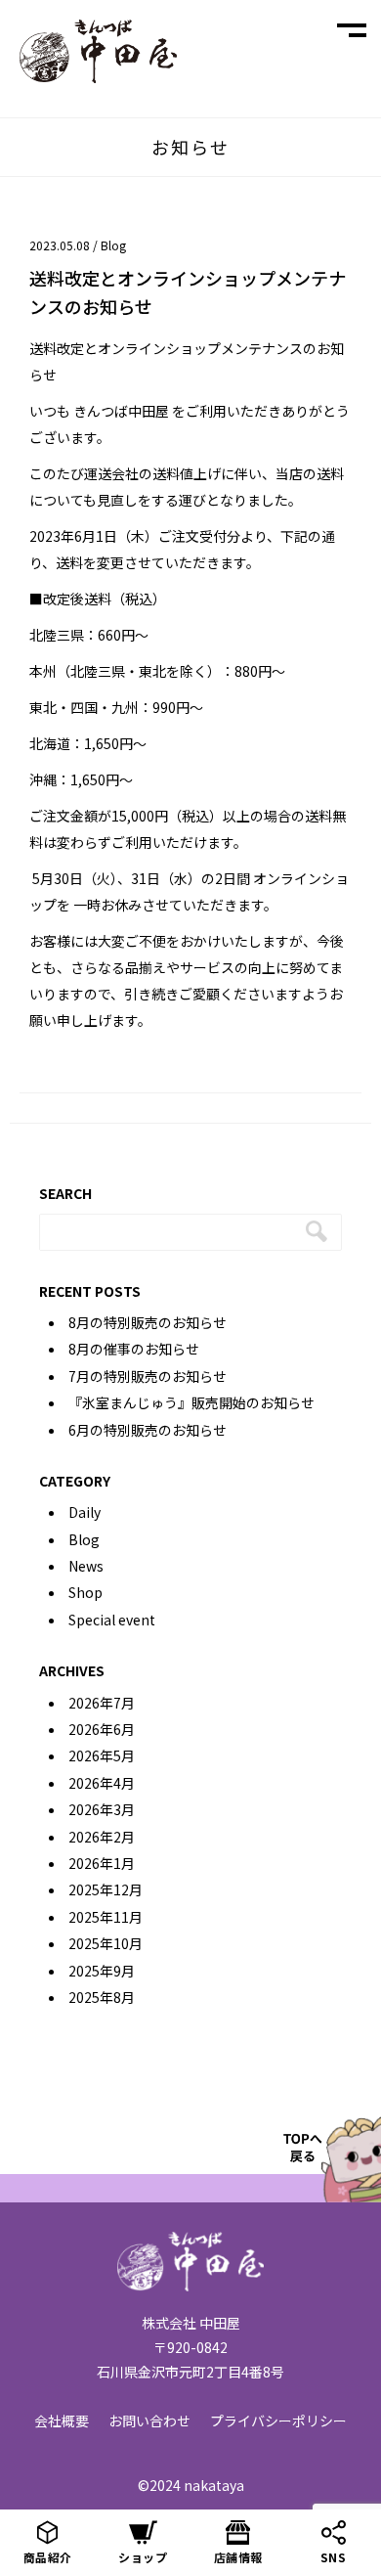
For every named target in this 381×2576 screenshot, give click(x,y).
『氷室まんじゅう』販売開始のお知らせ (191, 1402)
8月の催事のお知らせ (134, 1349)
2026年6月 (102, 1729)
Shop (85, 1592)
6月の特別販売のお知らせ (148, 1430)
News (86, 1566)
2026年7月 (102, 1703)
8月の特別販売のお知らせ (148, 1322)
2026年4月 (102, 1783)
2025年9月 (102, 1971)
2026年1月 (102, 1863)
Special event (112, 1620)
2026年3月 (102, 1809)
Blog (113, 245)
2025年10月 (106, 1943)
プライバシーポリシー (278, 2421)
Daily (85, 1512)
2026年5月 (102, 1755)
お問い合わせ (149, 2421)
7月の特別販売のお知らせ (148, 1376)
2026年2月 (102, 1837)
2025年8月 (102, 1997)
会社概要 (62, 2421)
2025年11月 (106, 1917)
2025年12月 (106, 1889)
